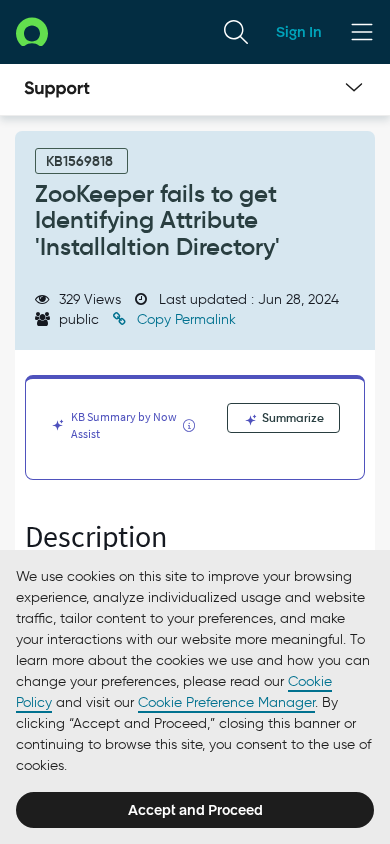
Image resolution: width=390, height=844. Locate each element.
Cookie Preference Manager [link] (226, 702)
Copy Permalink (184, 319)
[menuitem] (236, 32)
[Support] (57, 90)
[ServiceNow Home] (32, 31)
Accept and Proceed (195, 810)
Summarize (291, 417)
